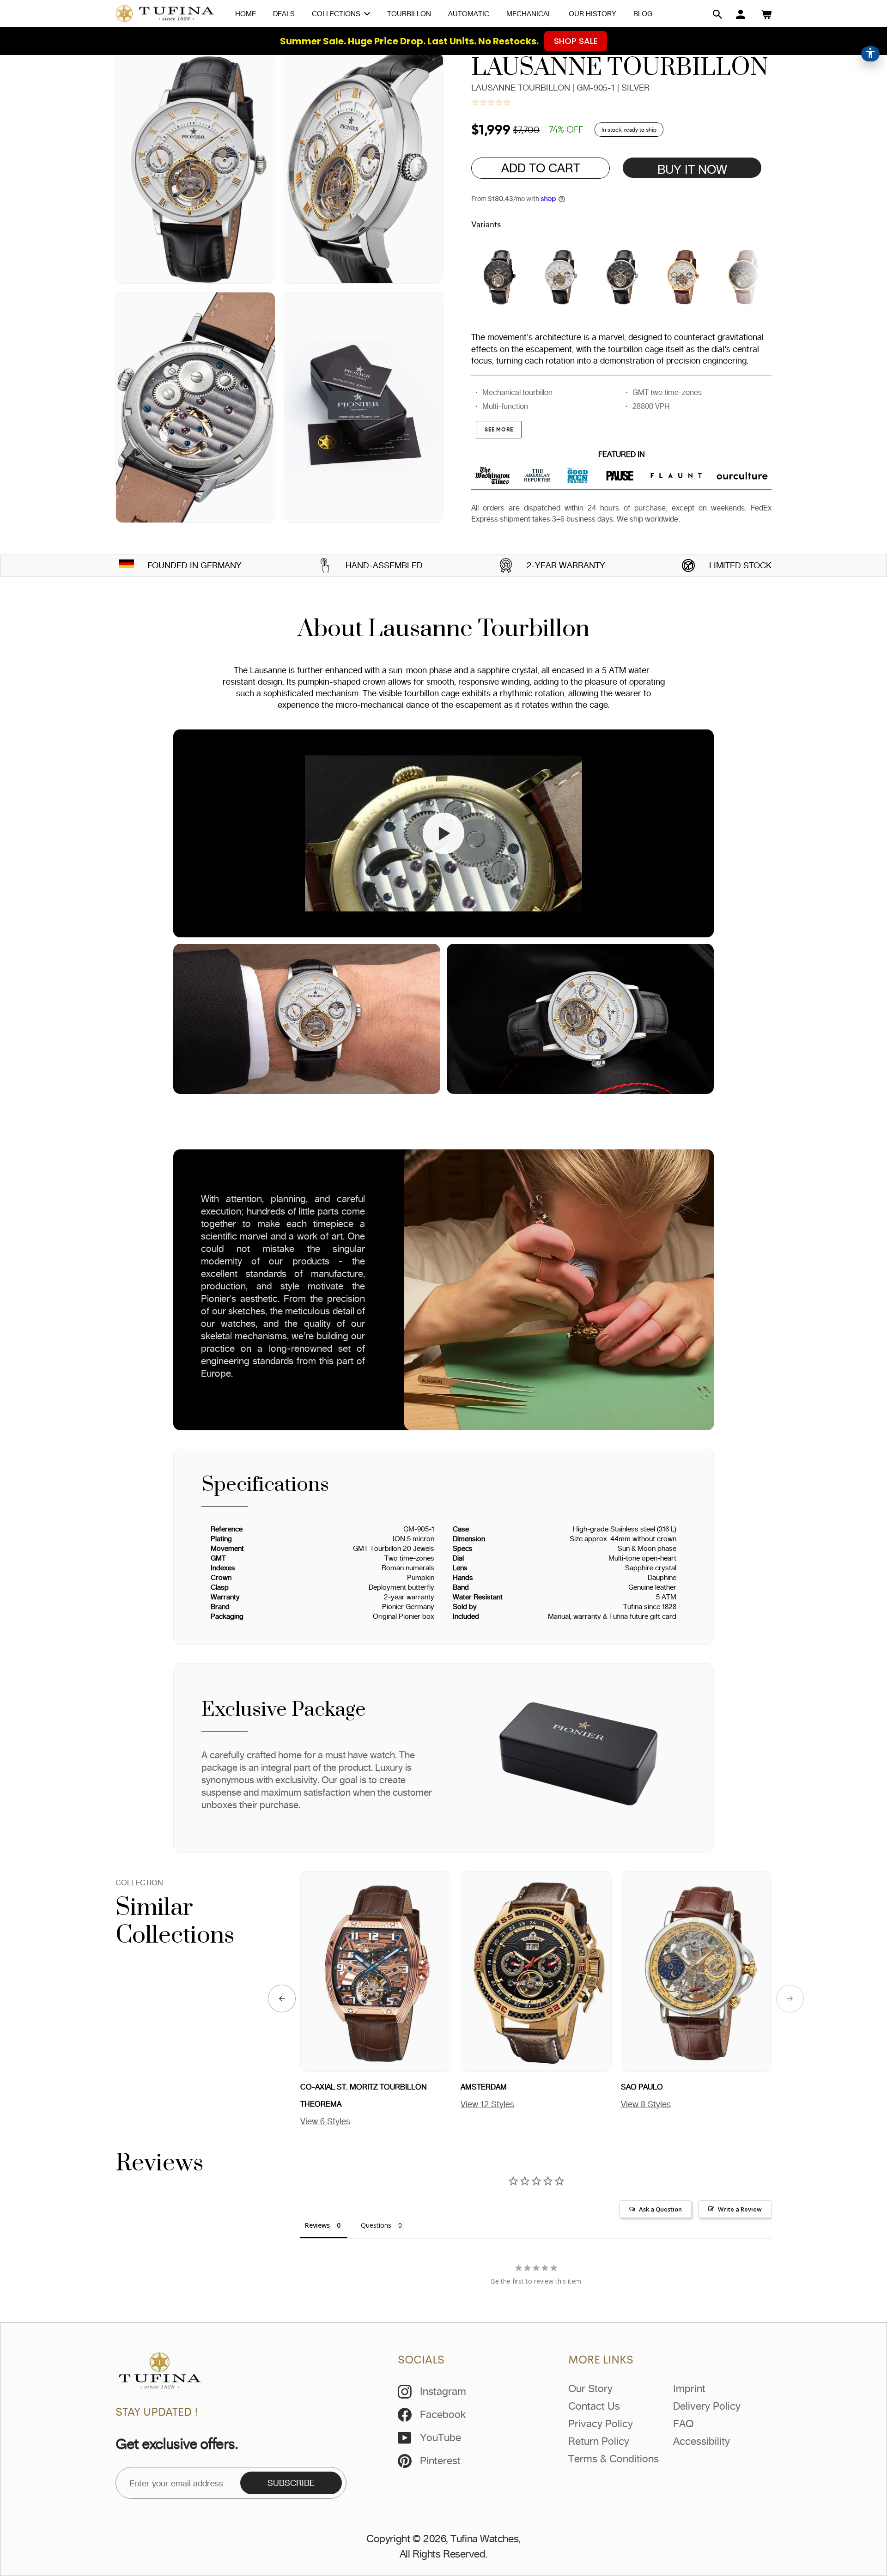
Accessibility (702, 2441)
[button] (717, 14)
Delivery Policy (707, 2406)
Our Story (590, 2388)
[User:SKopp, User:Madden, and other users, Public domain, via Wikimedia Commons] (127, 565)
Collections (337, 14)
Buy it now (692, 169)
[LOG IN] (741, 14)
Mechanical (529, 14)
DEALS (284, 14)
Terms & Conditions (614, 2459)
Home (246, 14)
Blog (643, 14)
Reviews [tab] (317, 2225)
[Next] (790, 1999)
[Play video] (443, 833)
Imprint (689, 2388)
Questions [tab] (376, 2225)
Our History (592, 14)
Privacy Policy (601, 2424)
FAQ (683, 2424)
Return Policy (599, 2441)
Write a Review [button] (740, 2209)
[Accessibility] (870, 54)
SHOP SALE (576, 41)
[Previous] (282, 1999)
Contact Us (594, 2406)
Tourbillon (409, 14)
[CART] (766, 14)
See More (499, 429)
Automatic (469, 14)
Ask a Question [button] (660, 2209)
